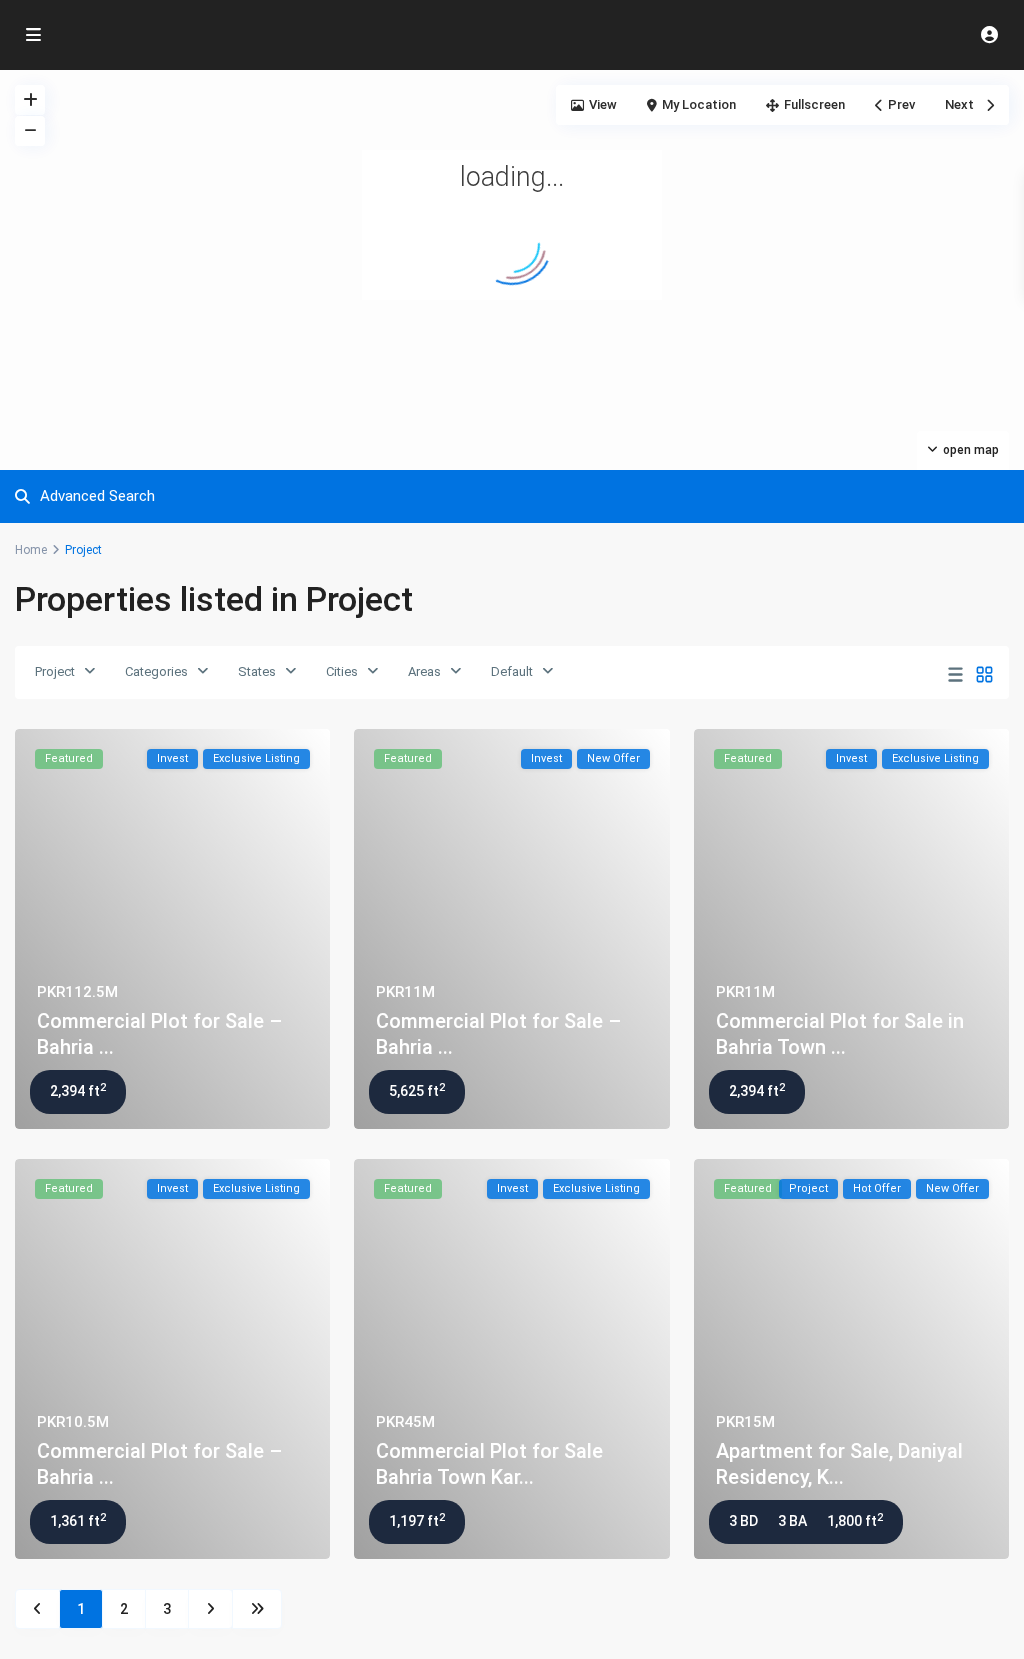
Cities (342, 671)
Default (512, 671)
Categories (156, 671)
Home (31, 550)
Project (55, 671)
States (257, 671)
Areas (424, 671)
